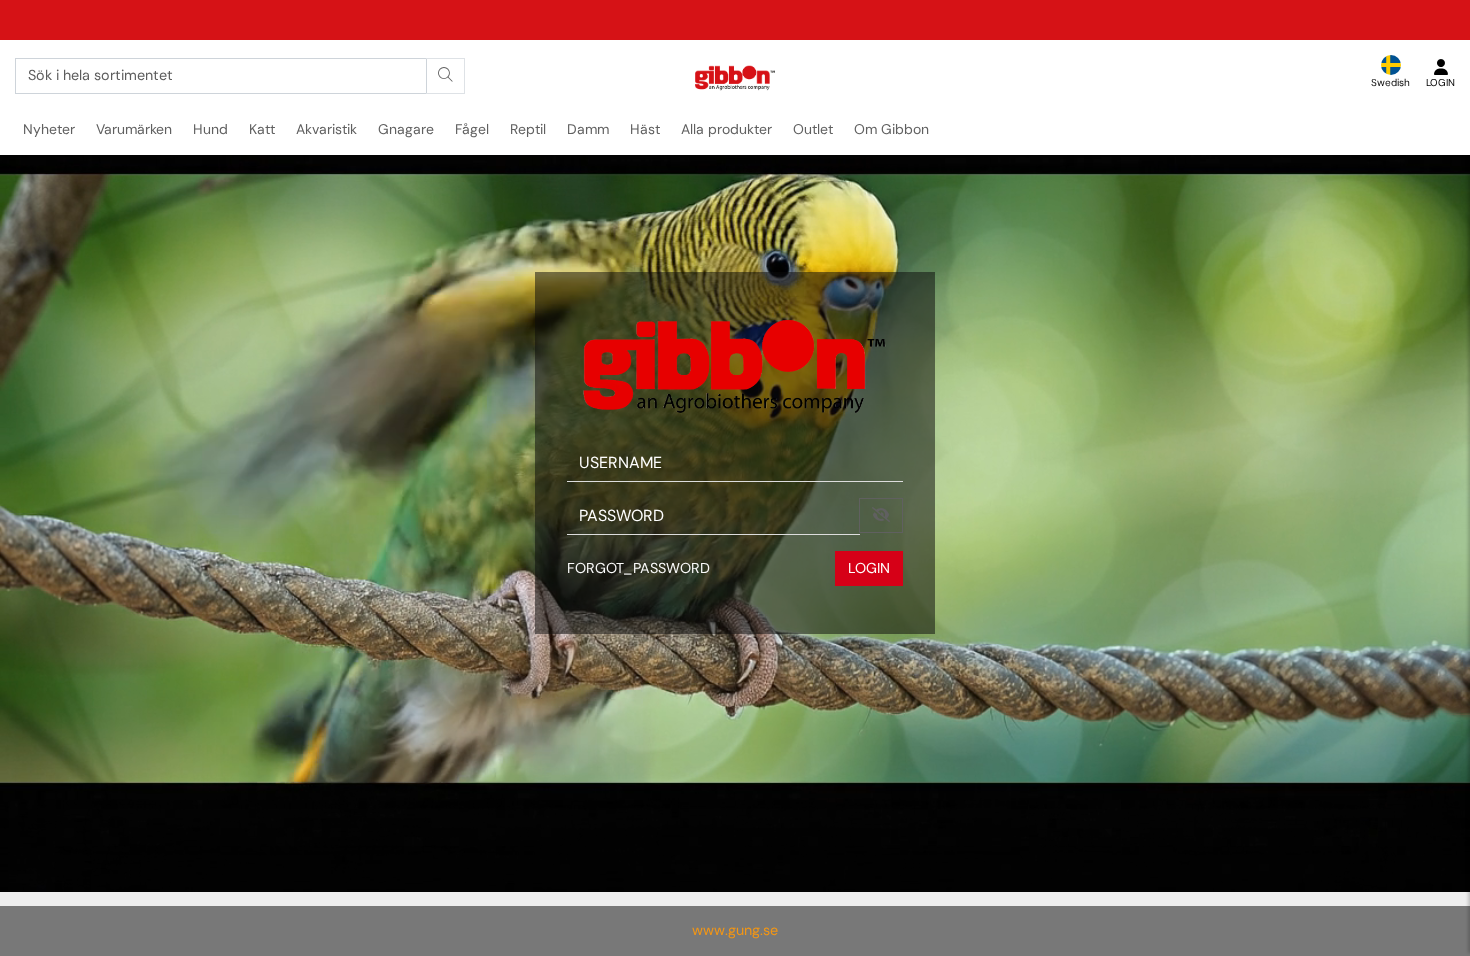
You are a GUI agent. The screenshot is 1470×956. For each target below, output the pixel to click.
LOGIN (869, 568)
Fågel (472, 129)
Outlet (813, 129)
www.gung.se (735, 930)
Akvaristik (326, 129)
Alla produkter (726, 129)
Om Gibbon (891, 129)
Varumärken (134, 129)
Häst (645, 129)
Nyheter (49, 129)
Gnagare (406, 129)
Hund (210, 129)
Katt (262, 129)
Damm (588, 129)
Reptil (528, 129)
